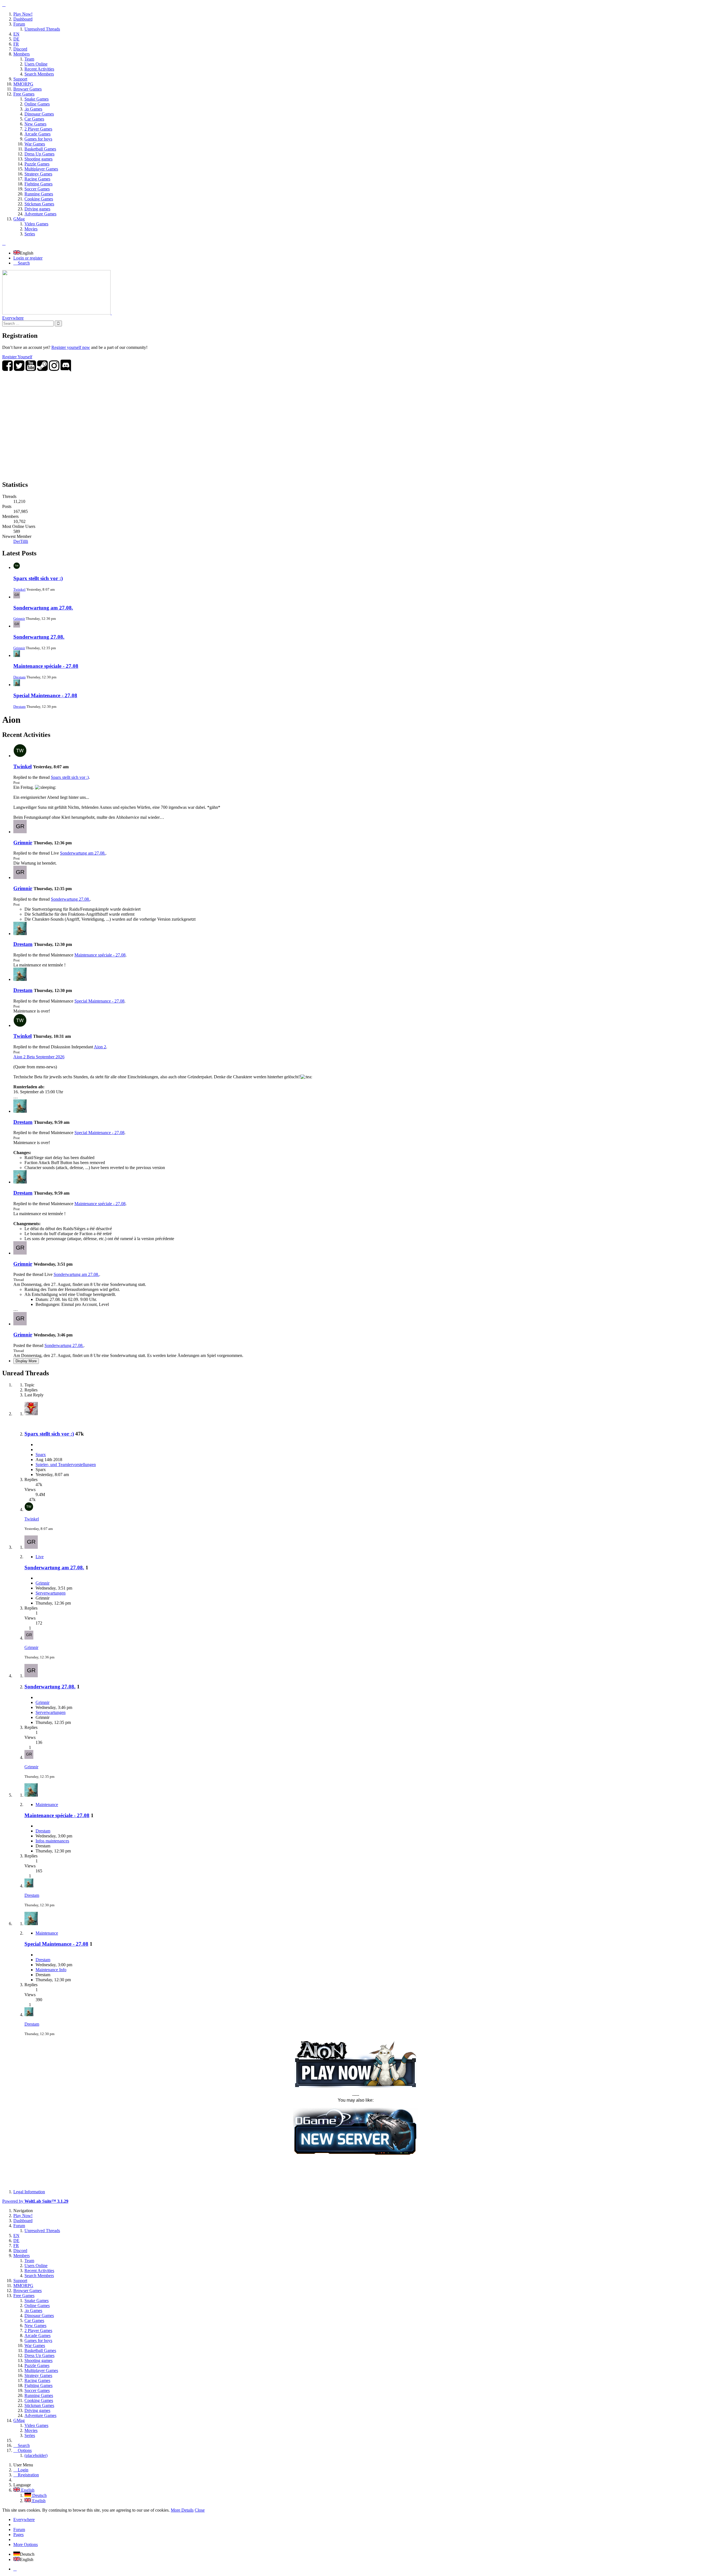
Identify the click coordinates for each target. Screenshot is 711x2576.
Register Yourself (17, 357)
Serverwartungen (51, 1593)
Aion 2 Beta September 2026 (39, 1057)
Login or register (28, 258)
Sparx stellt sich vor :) (38, 578)
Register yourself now (71, 347)
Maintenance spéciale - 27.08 (46, 666)
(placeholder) (36, 2455)
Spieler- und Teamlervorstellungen (66, 1465)
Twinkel (19, 589)
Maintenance (47, 1805)
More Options (26, 2544)
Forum (19, 2530)
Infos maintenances (52, 1841)
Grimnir (19, 619)
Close (200, 2510)
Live (40, 1557)
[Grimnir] (20, 832)
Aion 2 (100, 1047)
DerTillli (21, 541)
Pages (18, 2535)
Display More (26, 1361)
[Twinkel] (20, 756)
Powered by (35, 2201)
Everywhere (13, 318)
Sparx (41, 1455)
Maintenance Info (51, 1970)
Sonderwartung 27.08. (39, 637)
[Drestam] (20, 934)
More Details (182, 2510)
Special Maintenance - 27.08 (45, 695)
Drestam (19, 677)
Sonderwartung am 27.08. (43, 608)
